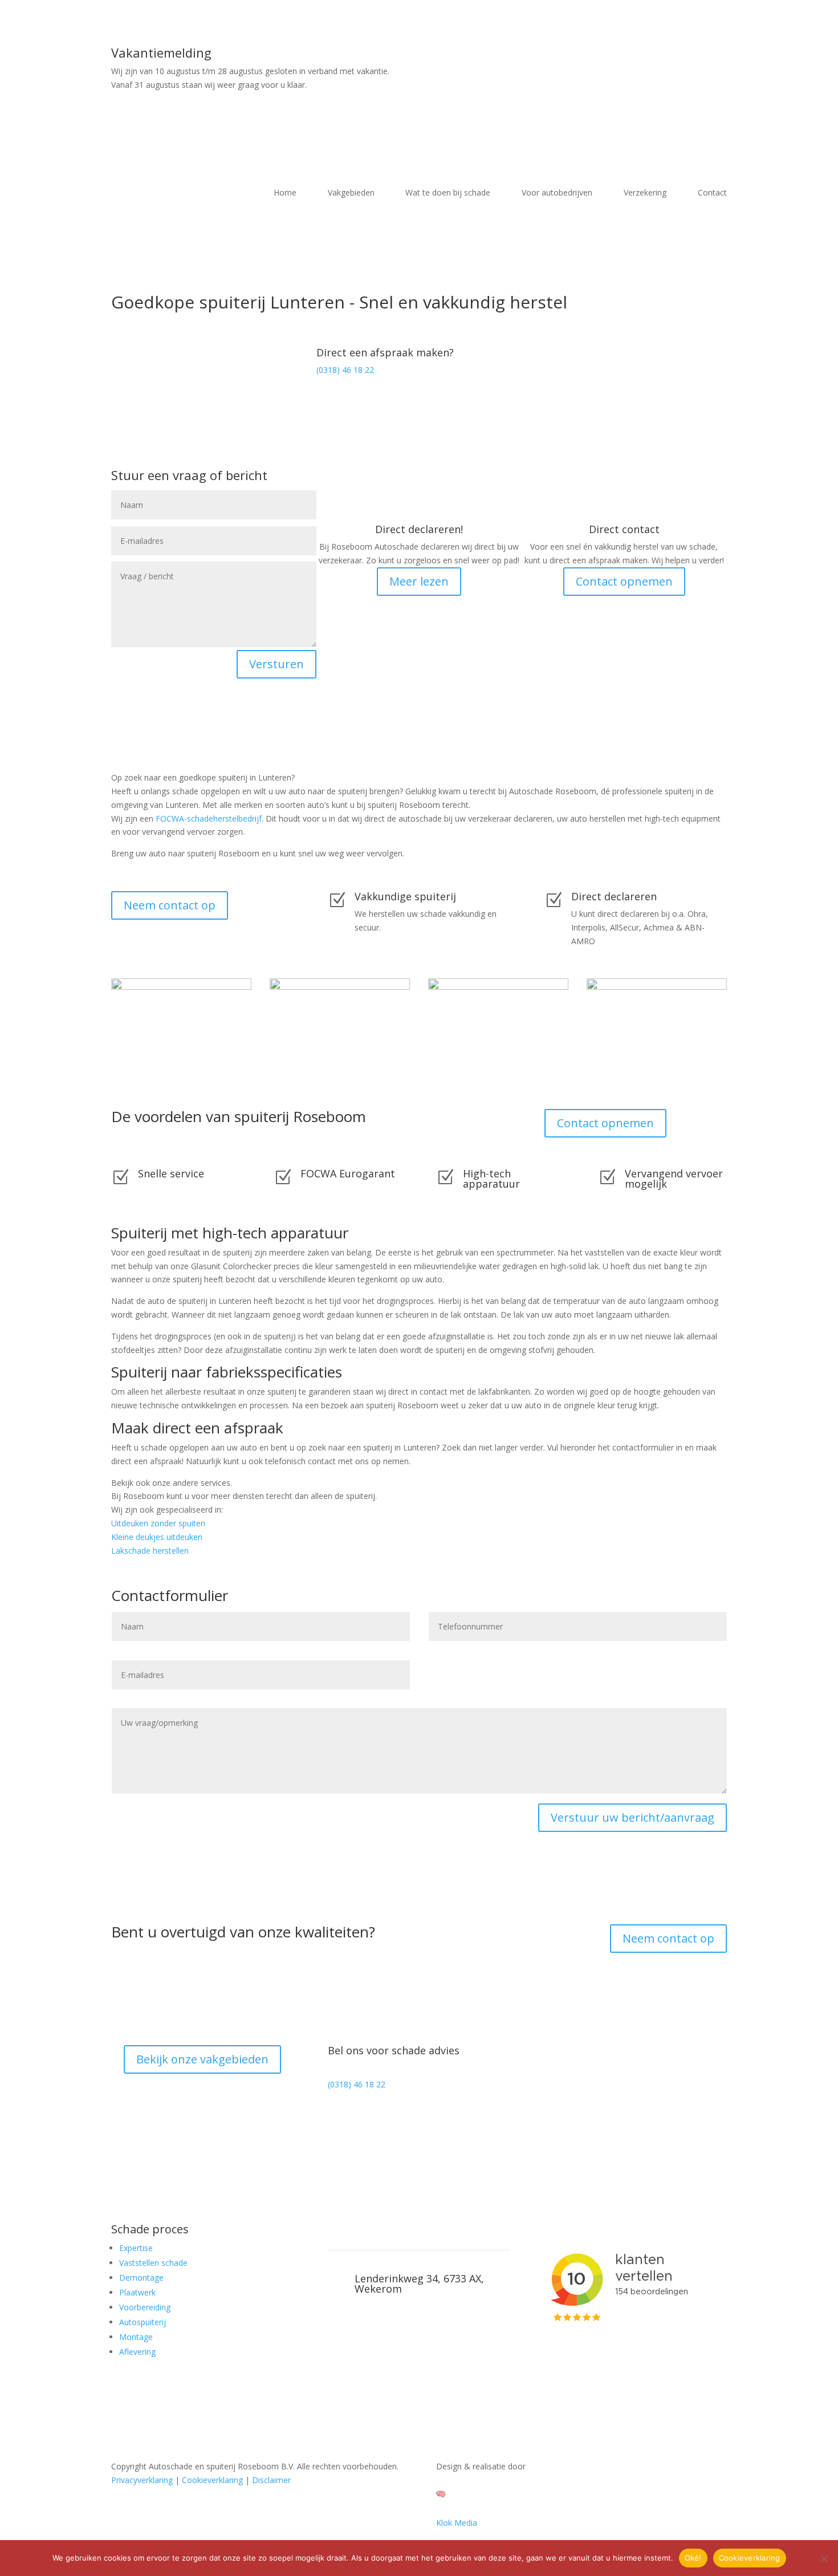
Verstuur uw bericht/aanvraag (632, 1817)
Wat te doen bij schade (448, 193)
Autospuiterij (143, 2322)
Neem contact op (170, 905)
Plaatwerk (137, 2292)
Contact (712, 193)
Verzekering (645, 193)
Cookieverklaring (212, 2480)
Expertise (136, 2248)
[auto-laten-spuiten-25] (340, 987)
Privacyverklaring (142, 2480)
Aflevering (137, 2352)
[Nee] (824, 2558)
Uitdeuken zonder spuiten (158, 1523)
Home (285, 193)
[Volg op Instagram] (337, 2118)
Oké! (693, 2558)
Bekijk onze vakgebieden (202, 2059)
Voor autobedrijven (557, 193)
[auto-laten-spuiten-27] (181, 987)
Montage (136, 2337)
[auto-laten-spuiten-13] (498, 987)
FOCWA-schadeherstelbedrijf (209, 818)
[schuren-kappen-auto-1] (657, 987)
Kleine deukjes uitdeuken (157, 1537)
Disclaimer (271, 2480)
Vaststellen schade (153, 2263)
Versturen (276, 664)
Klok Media (457, 2523)
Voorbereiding (145, 2307)
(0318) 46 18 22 (345, 370)
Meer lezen (419, 581)
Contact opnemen (624, 581)
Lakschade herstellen (150, 1551)
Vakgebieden (351, 193)
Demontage (141, 2278)
